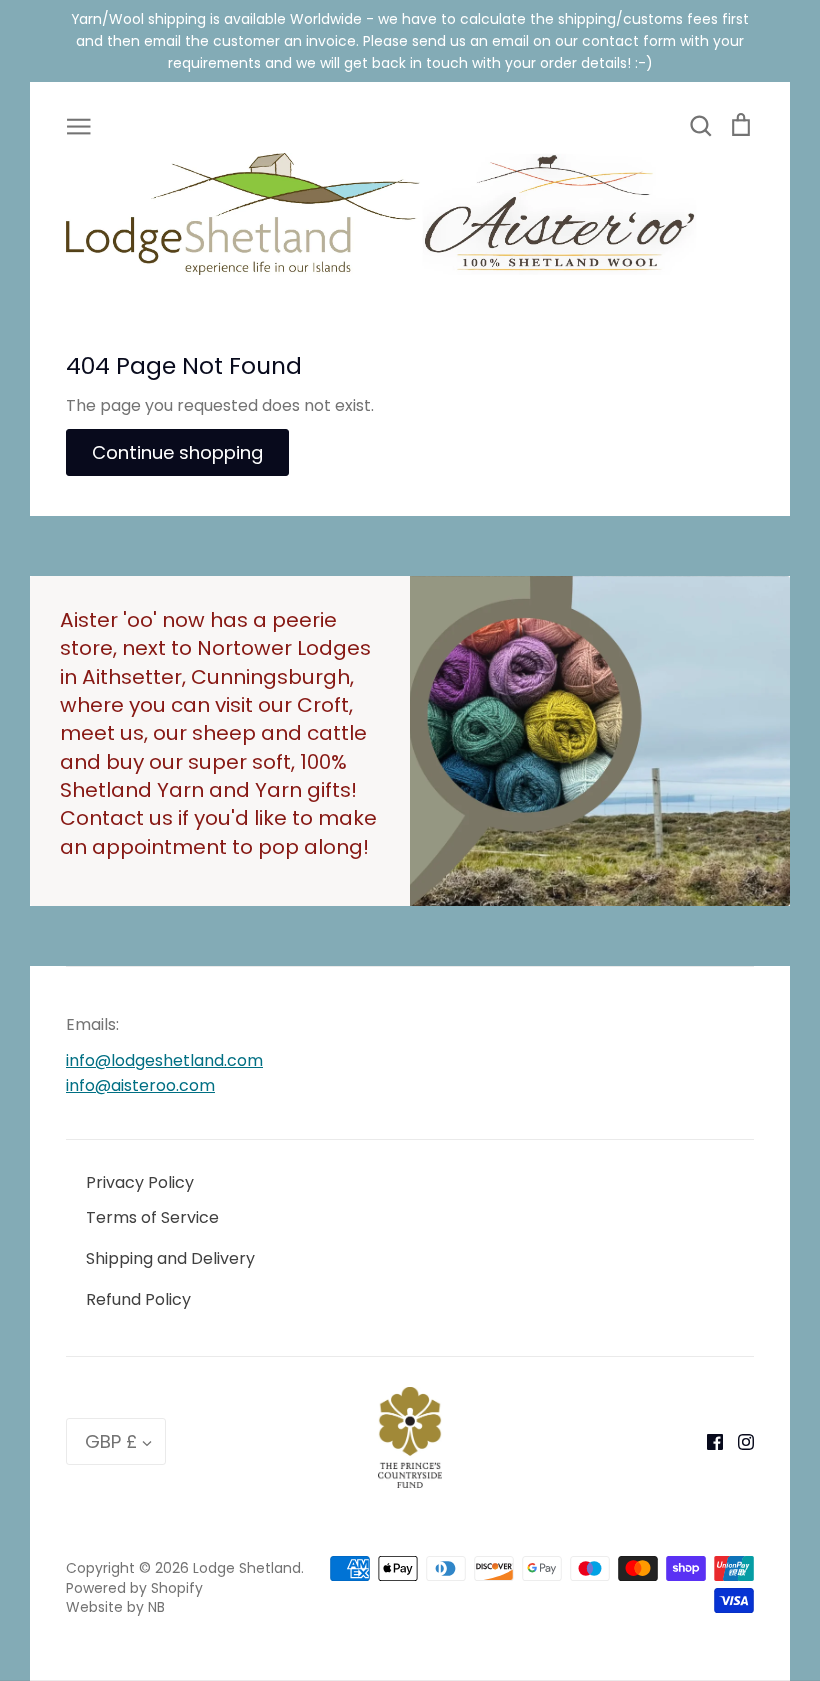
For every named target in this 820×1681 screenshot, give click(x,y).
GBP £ (111, 1441)
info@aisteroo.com (140, 1085)
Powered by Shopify (134, 1588)
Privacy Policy (140, 1182)
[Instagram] (738, 1441)
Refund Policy (138, 1299)
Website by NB (115, 1607)
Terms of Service (152, 1217)
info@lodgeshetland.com (164, 1060)
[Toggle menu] (79, 125)
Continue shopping (177, 452)
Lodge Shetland (247, 1568)
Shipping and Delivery (170, 1258)
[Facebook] (707, 1441)
